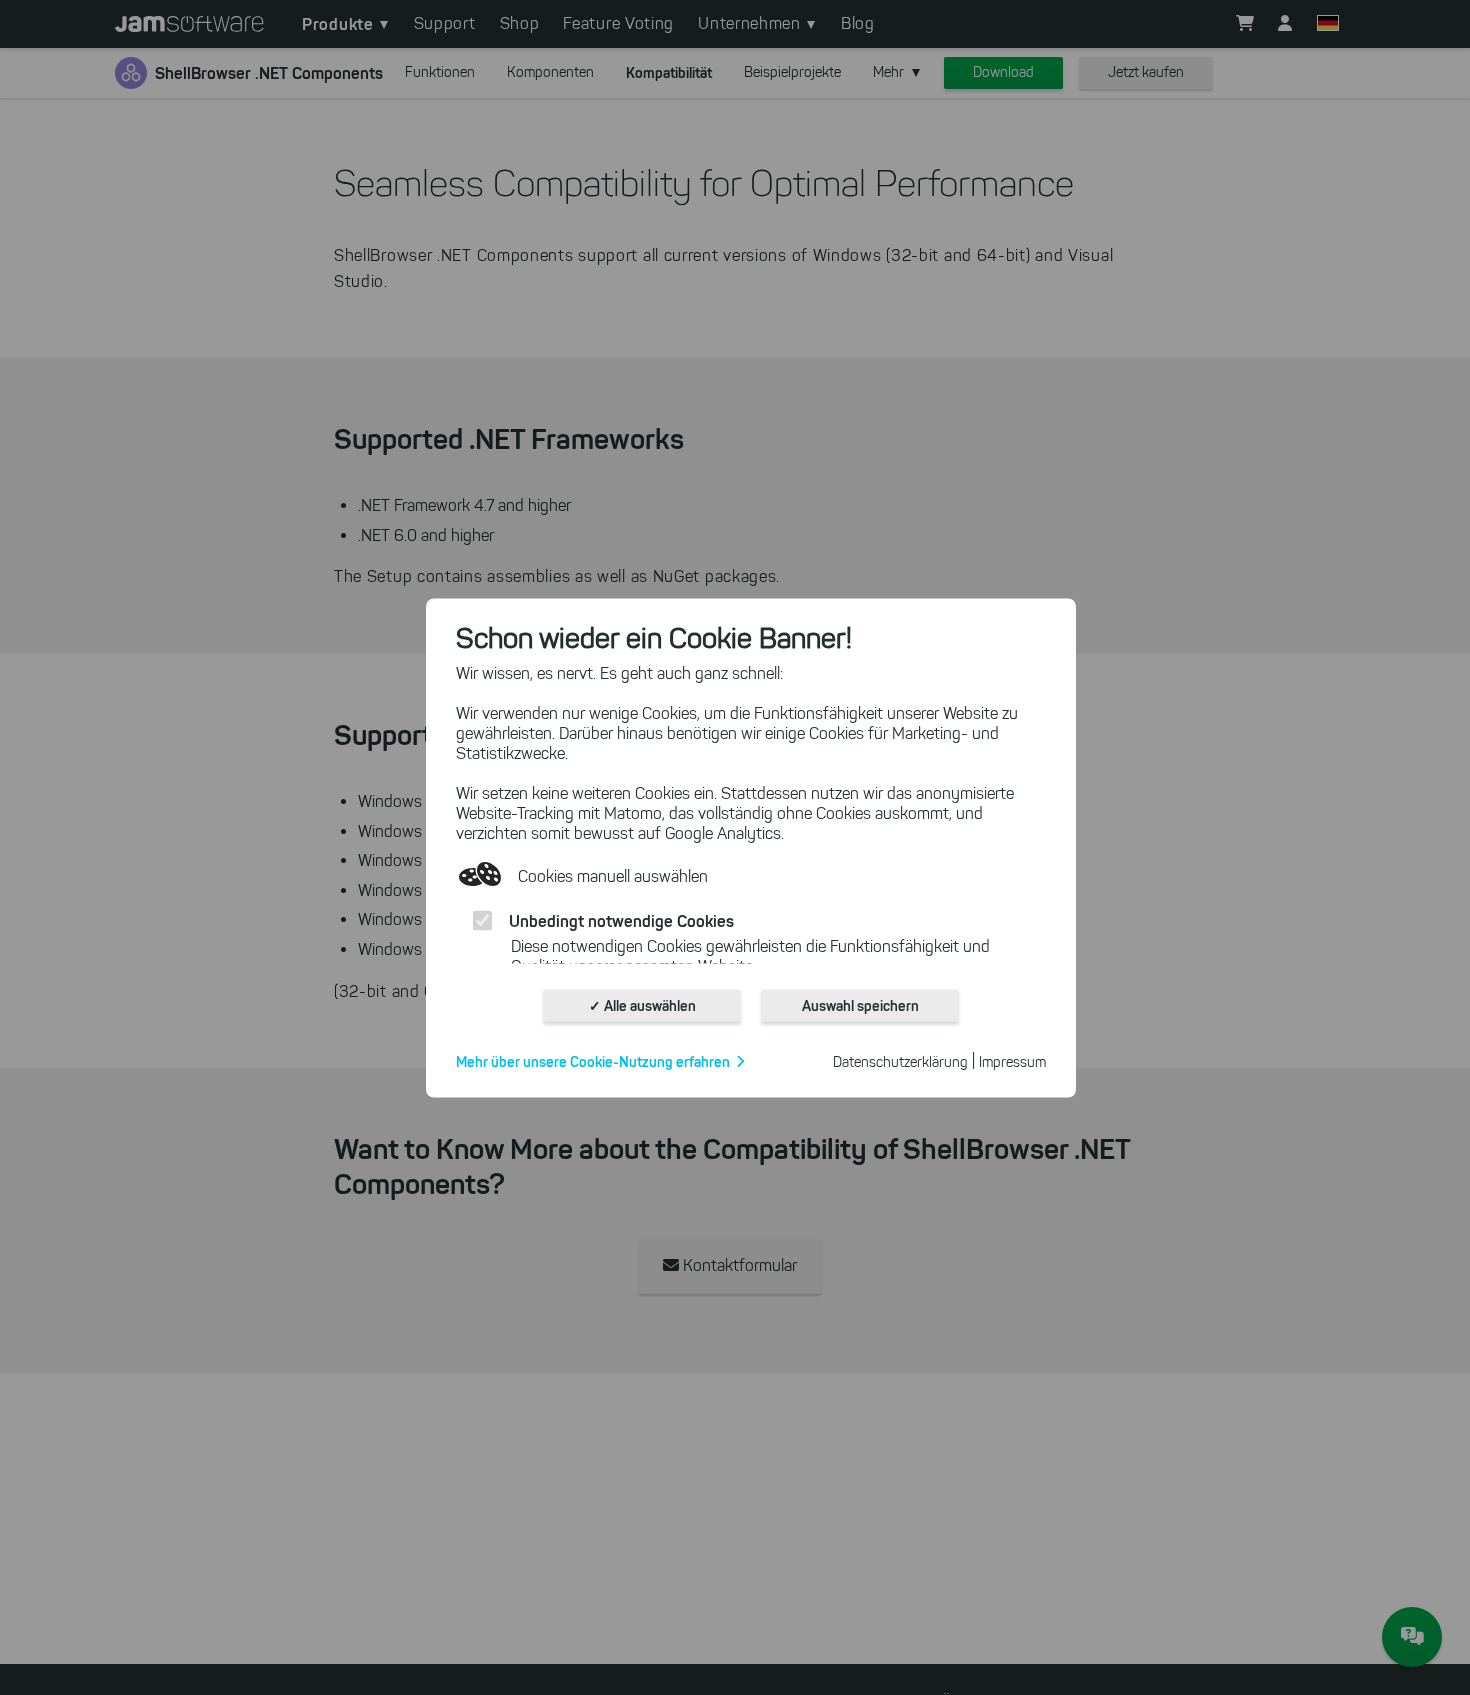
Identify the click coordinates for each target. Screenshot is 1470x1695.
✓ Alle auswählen (642, 1005)
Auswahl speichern (860, 1005)
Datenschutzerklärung (900, 1061)
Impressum (1012, 1061)
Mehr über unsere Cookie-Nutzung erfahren (593, 1061)
